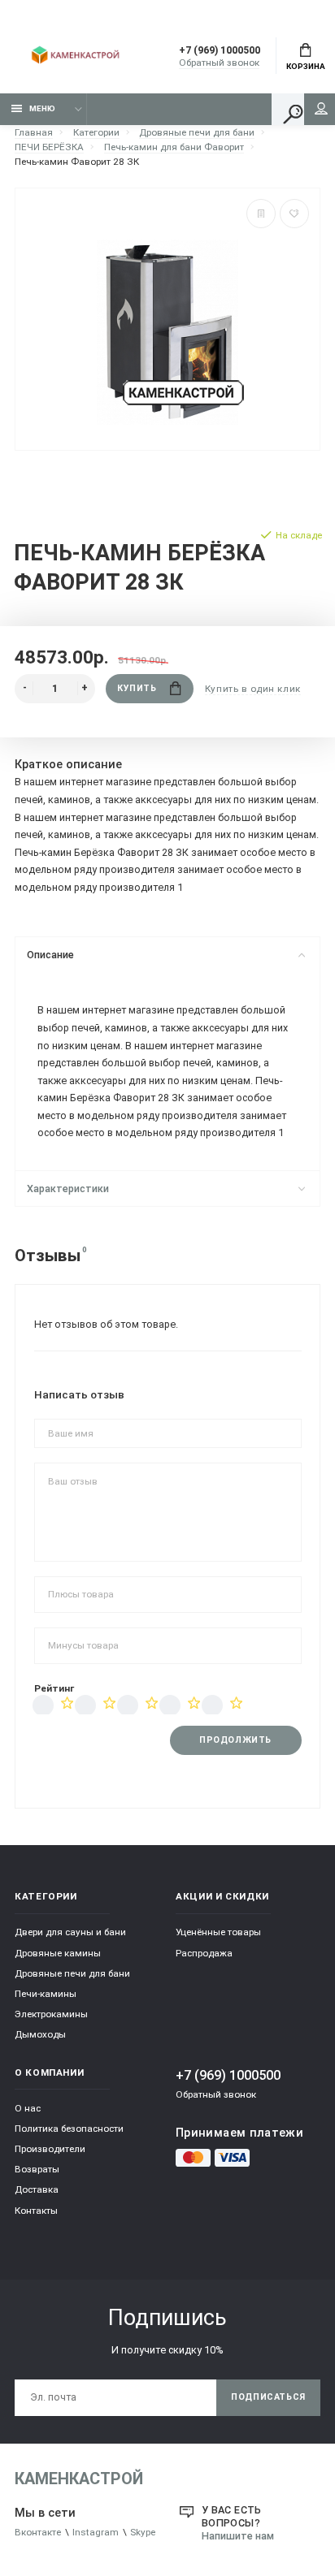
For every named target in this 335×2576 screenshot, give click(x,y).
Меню (42, 108)
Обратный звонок (219, 63)
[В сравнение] (261, 214)
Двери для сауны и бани (70, 1932)
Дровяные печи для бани (72, 1973)
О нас (28, 2108)
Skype (143, 2532)
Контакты (36, 2211)
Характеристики (68, 1189)
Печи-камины (46, 1994)
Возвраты (37, 2169)
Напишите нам (238, 2536)
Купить (137, 688)
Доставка (37, 2189)
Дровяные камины (58, 1953)
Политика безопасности (69, 2129)
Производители (50, 2149)
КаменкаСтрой (79, 2479)
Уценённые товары (218, 1932)
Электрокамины (51, 2014)
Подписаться (268, 2397)
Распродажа (204, 1953)
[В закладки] (294, 214)
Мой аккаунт (321, 109)
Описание (50, 955)
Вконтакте (38, 2532)
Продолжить (235, 1740)
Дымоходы (40, 2034)
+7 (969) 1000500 (220, 50)
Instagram (96, 2532)
